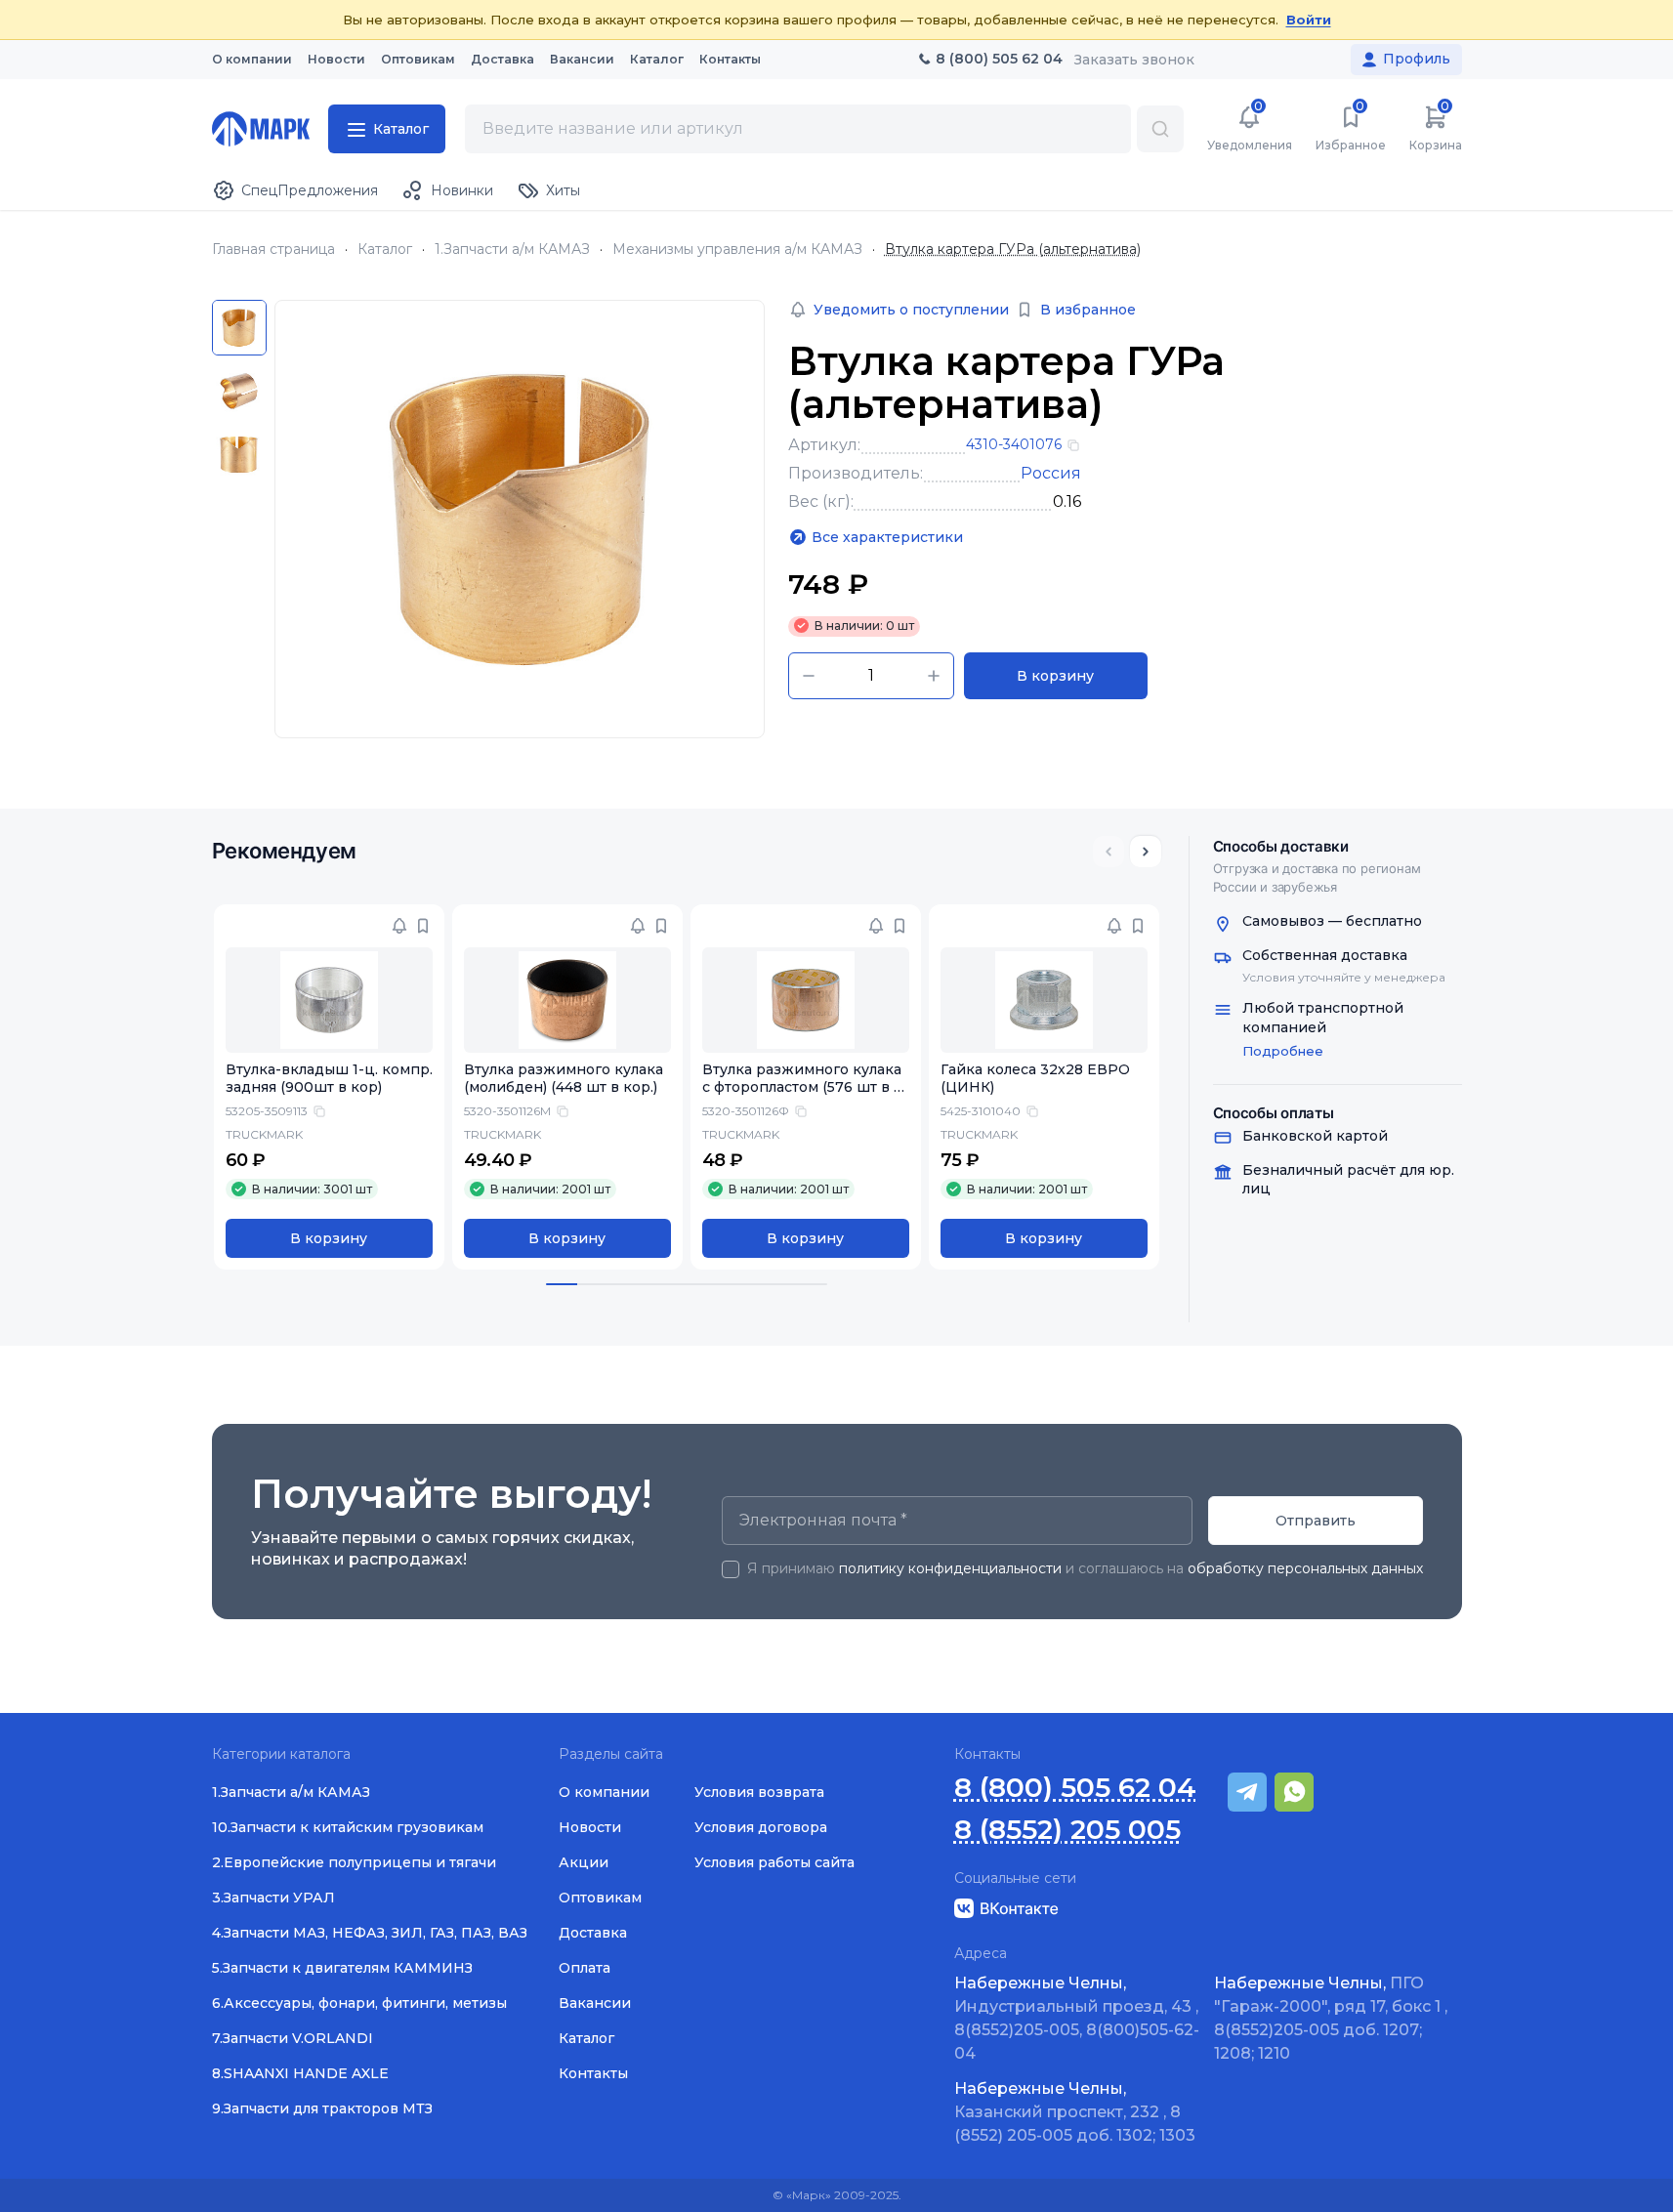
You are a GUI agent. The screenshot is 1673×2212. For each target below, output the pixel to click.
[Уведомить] (399, 926)
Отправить (1316, 1521)
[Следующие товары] (1146, 852)
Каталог (385, 250)
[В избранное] (423, 926)
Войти (1309, 20)
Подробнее (1283, 1051)
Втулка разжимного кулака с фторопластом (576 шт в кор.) (802, 1088)
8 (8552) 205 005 (1067, 1830)
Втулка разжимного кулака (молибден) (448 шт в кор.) (564, 1079)
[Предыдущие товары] (1108, 852)
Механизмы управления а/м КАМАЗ (737, 250)
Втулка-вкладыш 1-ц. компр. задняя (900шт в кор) (329, 1079)
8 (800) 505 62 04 (1075, 1788)
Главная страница (273, 250)
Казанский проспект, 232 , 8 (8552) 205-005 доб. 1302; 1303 (1075, 2112)
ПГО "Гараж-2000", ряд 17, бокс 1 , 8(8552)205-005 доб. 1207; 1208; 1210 (1331, 2018)
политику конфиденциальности (950, 1568)
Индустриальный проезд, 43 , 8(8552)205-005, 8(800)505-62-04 (1077, 2018)
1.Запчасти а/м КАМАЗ (512, 250)
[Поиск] (1160, 129)
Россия (1051, 473)
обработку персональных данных (1305, 1568)
